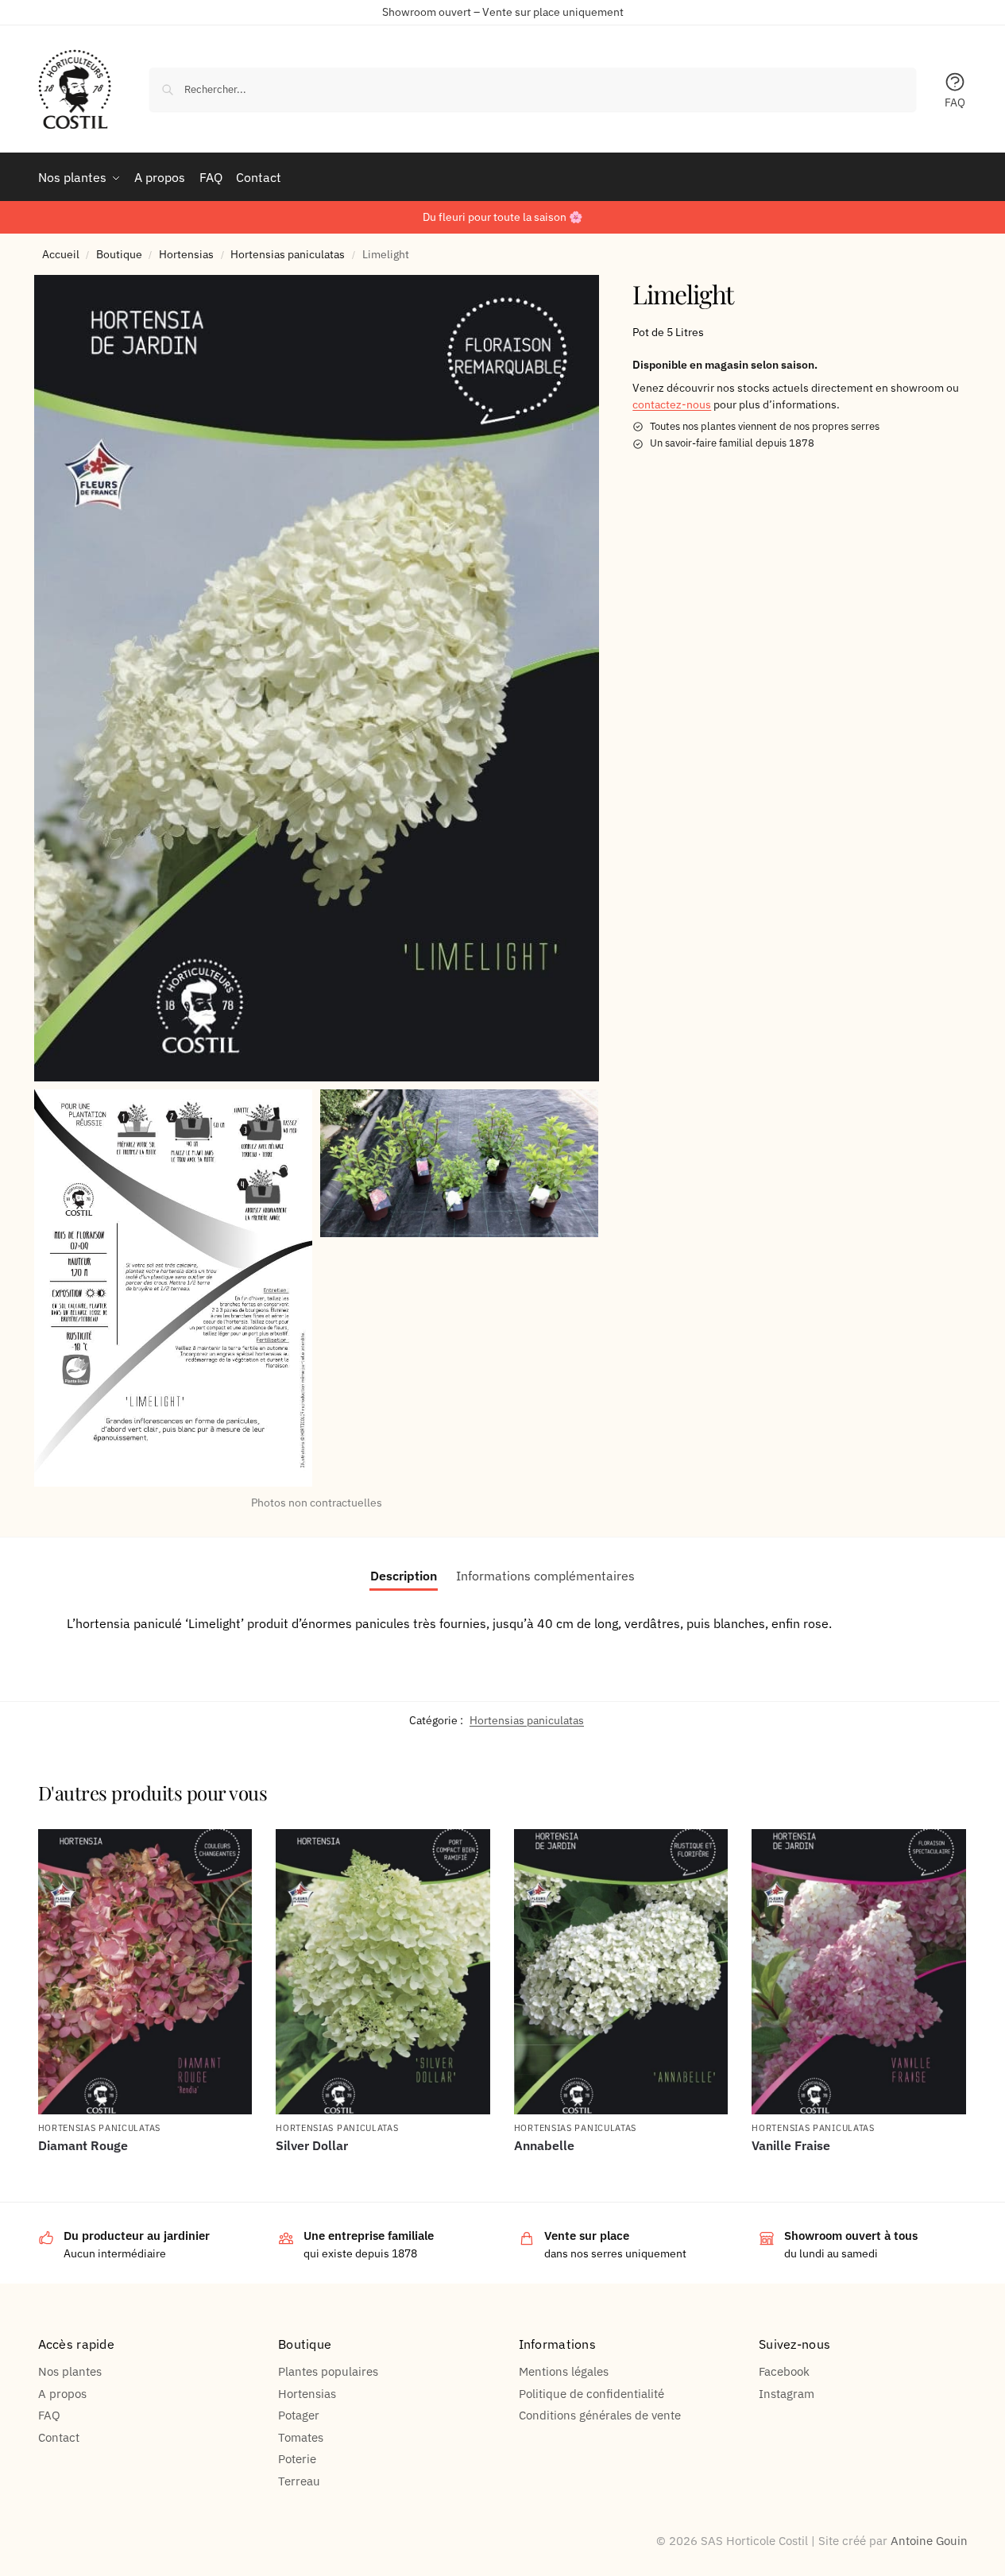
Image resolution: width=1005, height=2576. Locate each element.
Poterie (297, 2459)
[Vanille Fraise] (859, 1972)
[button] (317, 678)
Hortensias (186, 254)
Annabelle (544, 2146)
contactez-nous (672, 404)
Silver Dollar (312, 2146)
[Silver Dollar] (383, 1972)
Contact (59, 2437)
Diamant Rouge (83, 2146)
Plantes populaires (328, 2371)
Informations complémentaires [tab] (545, 1576)
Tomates (301, 2437)
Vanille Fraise (791, 2146)
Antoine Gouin (929, 2541)
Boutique (119, 254)
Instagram (787, 2394)
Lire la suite (145, 2172)
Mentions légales (564, 2371)
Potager (299, 2415)
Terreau (299, 2481)
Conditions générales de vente (600, 2415)
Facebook (784, 2371)
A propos (62, 2394)
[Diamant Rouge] (145, 1972)
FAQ (955, 102)
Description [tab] (404, 1576)
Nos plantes (70, 2371)
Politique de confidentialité (591, 2394)
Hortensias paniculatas (288, 254)
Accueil (61, 254)
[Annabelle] (621, 1972)
